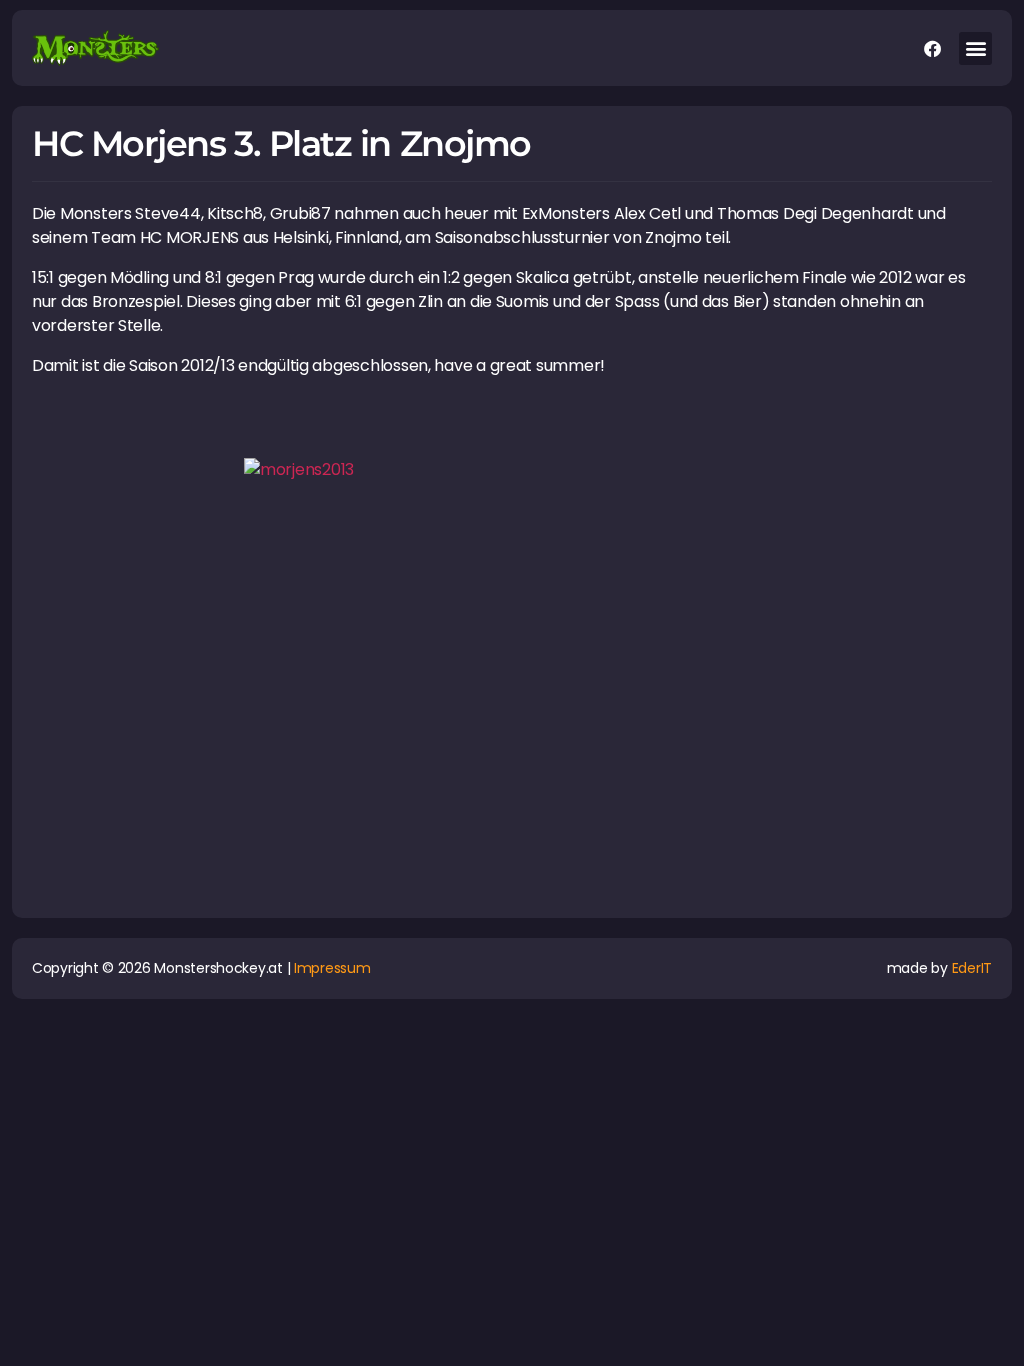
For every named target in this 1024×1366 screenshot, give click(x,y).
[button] (975, 48)
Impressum (332, 968)
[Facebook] (932, 48)
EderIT (972, 968)
